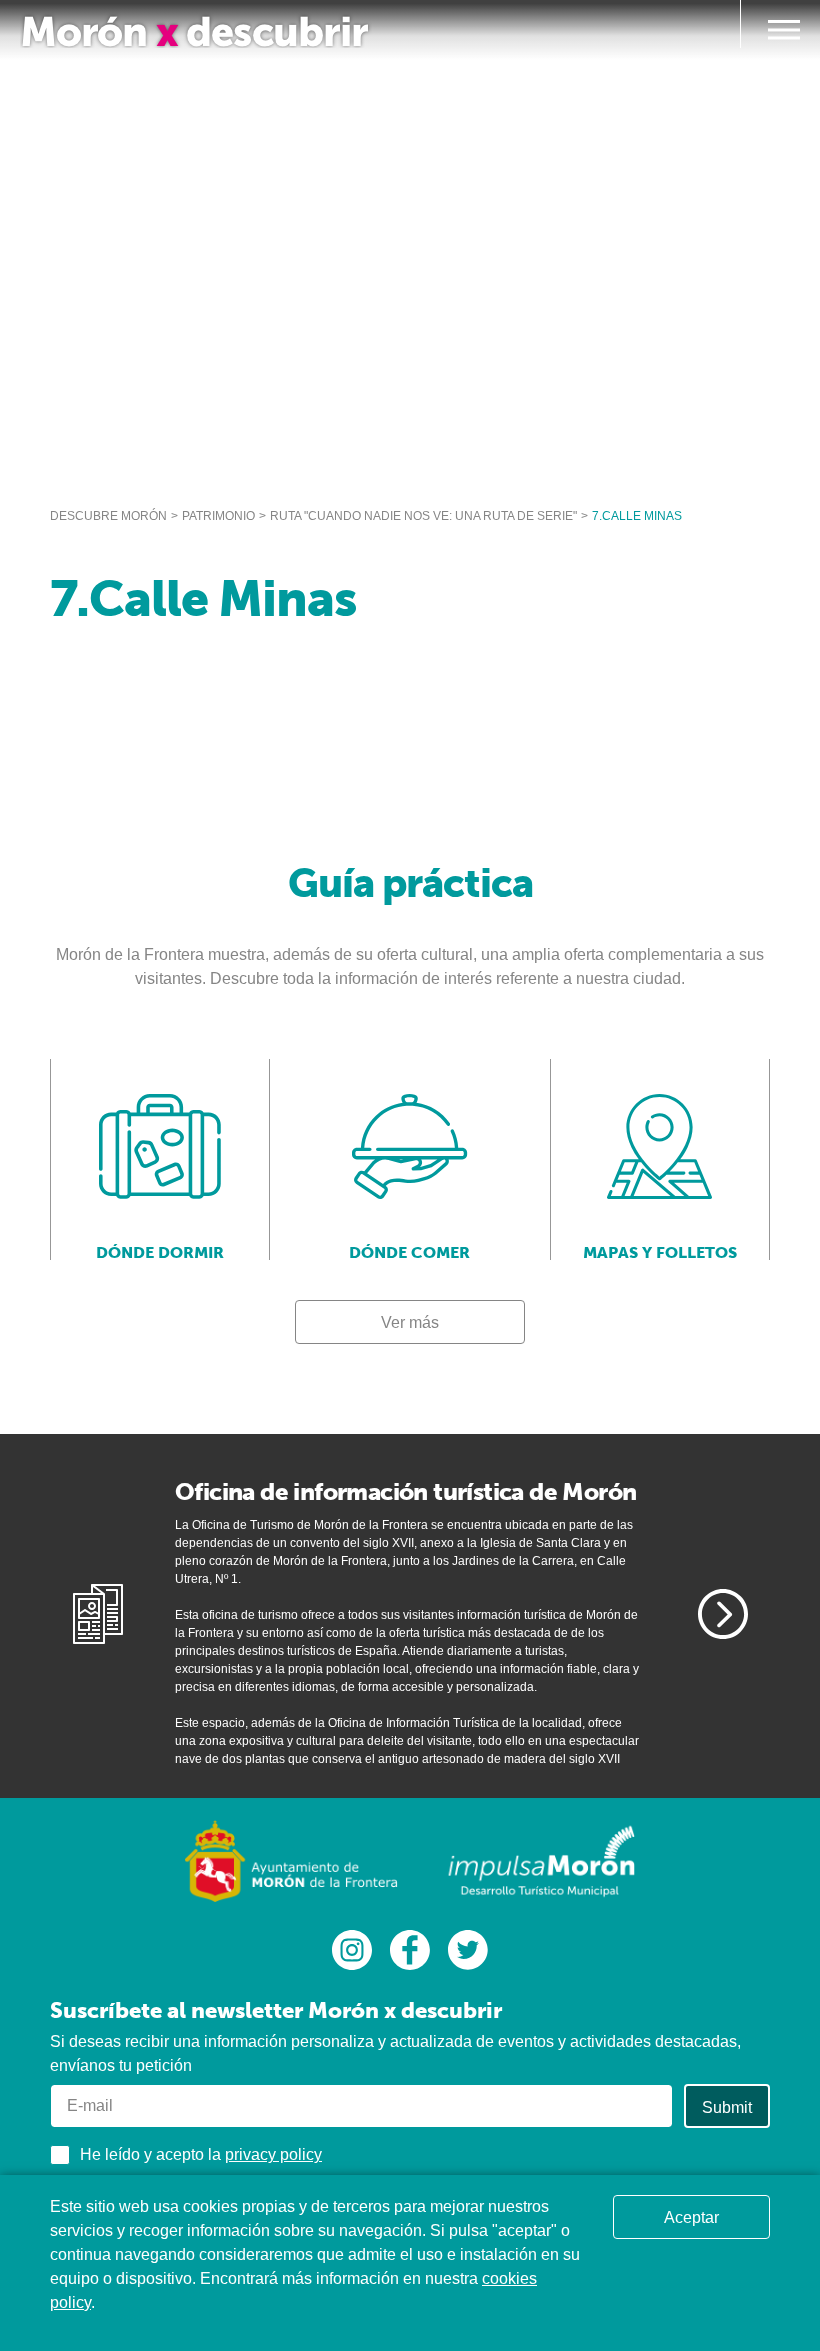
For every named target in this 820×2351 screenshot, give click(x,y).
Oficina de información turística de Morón (405, 1491)
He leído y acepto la (201, 2154)
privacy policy (273, 2154)
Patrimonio (218, 516)
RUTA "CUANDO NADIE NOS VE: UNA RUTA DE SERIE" (423, 516)
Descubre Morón (108, 516)
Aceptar (691, 2217)
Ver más (410, 1322)
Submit (727, 2107)
